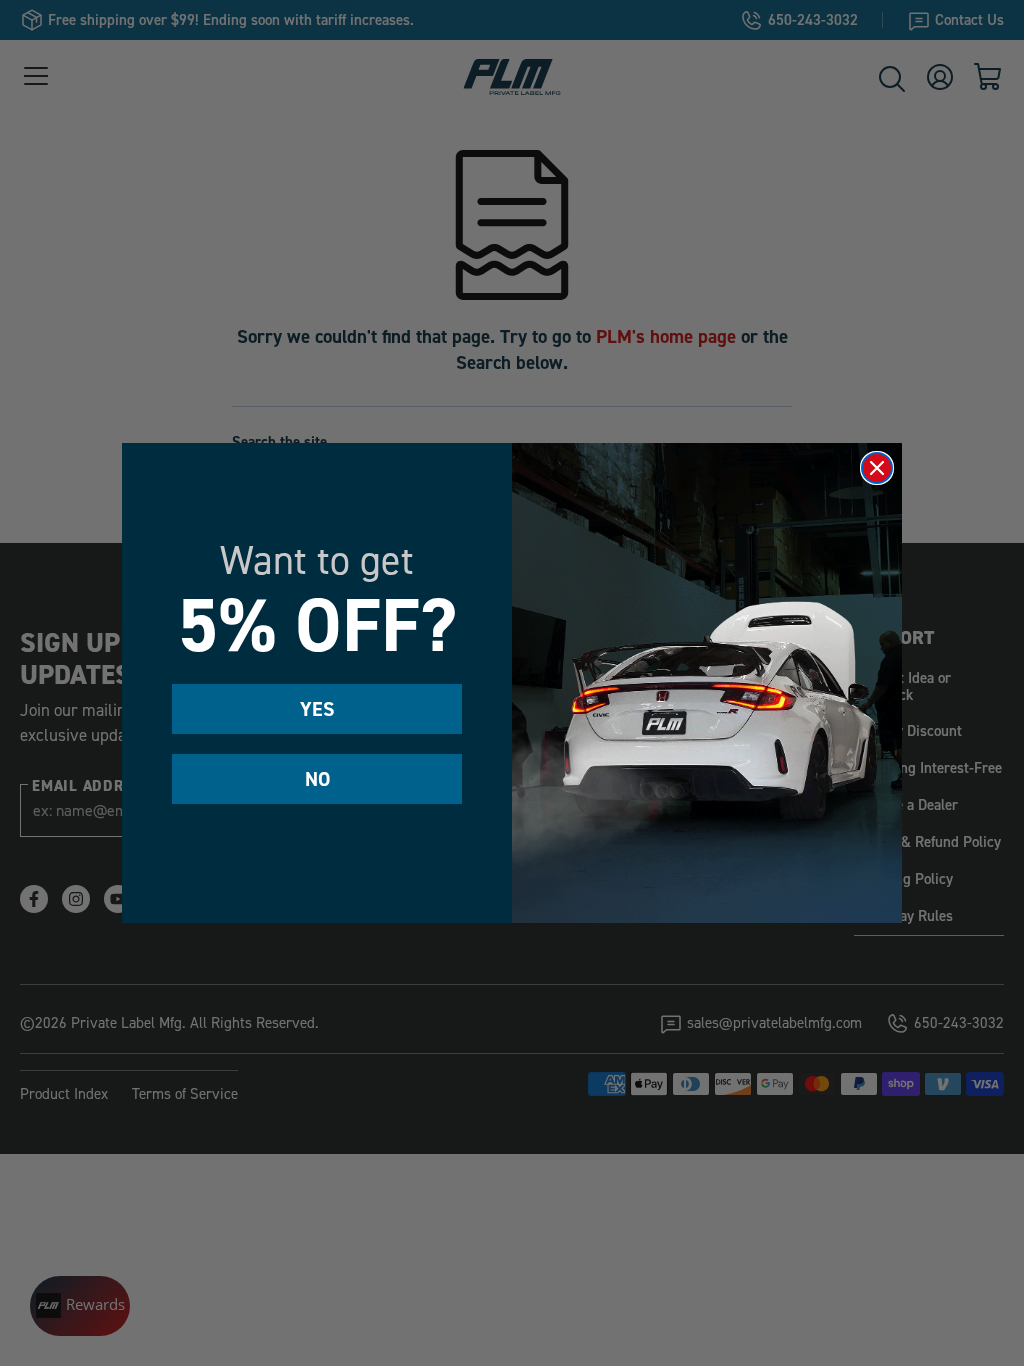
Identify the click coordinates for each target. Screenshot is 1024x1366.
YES (317, 709)
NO (317, 779)
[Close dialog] (877, 468)
